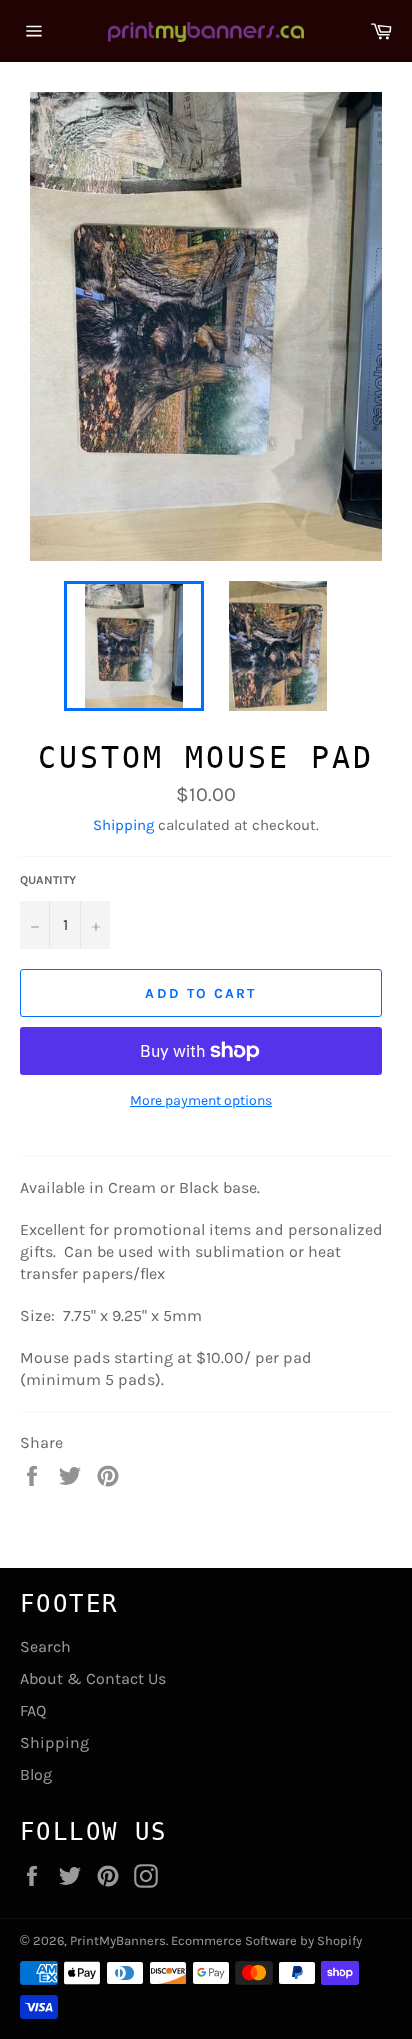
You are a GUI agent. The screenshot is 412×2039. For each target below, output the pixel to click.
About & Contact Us (93, 1678)
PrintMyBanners (118, 1940)
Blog (36, 1774)
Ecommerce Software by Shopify (266, 1940)
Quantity (48, 880)
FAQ (33, 1710)
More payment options (201, 1100)
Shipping (123, 825)
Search (45, 1646)
